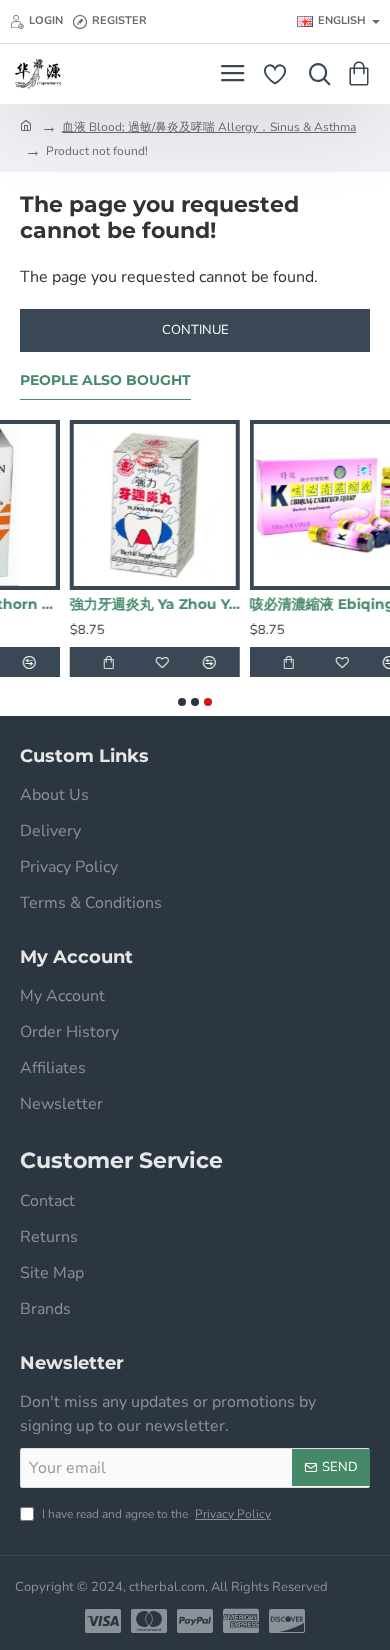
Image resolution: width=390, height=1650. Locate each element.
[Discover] (287, 1621)
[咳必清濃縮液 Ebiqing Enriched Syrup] (169, 505)
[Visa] (103, 1621)
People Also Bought (105, 380)
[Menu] (232, 74)
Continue (195, 330)
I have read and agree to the (155, 1514)
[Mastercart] (149, 1621)
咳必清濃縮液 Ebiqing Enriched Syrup (169, 604)
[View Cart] (362, 74)
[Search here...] (315, 74)
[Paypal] (195, 1621)
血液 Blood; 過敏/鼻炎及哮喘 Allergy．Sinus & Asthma (209, 127)
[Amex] (241, 1621)
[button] (43, 662)
